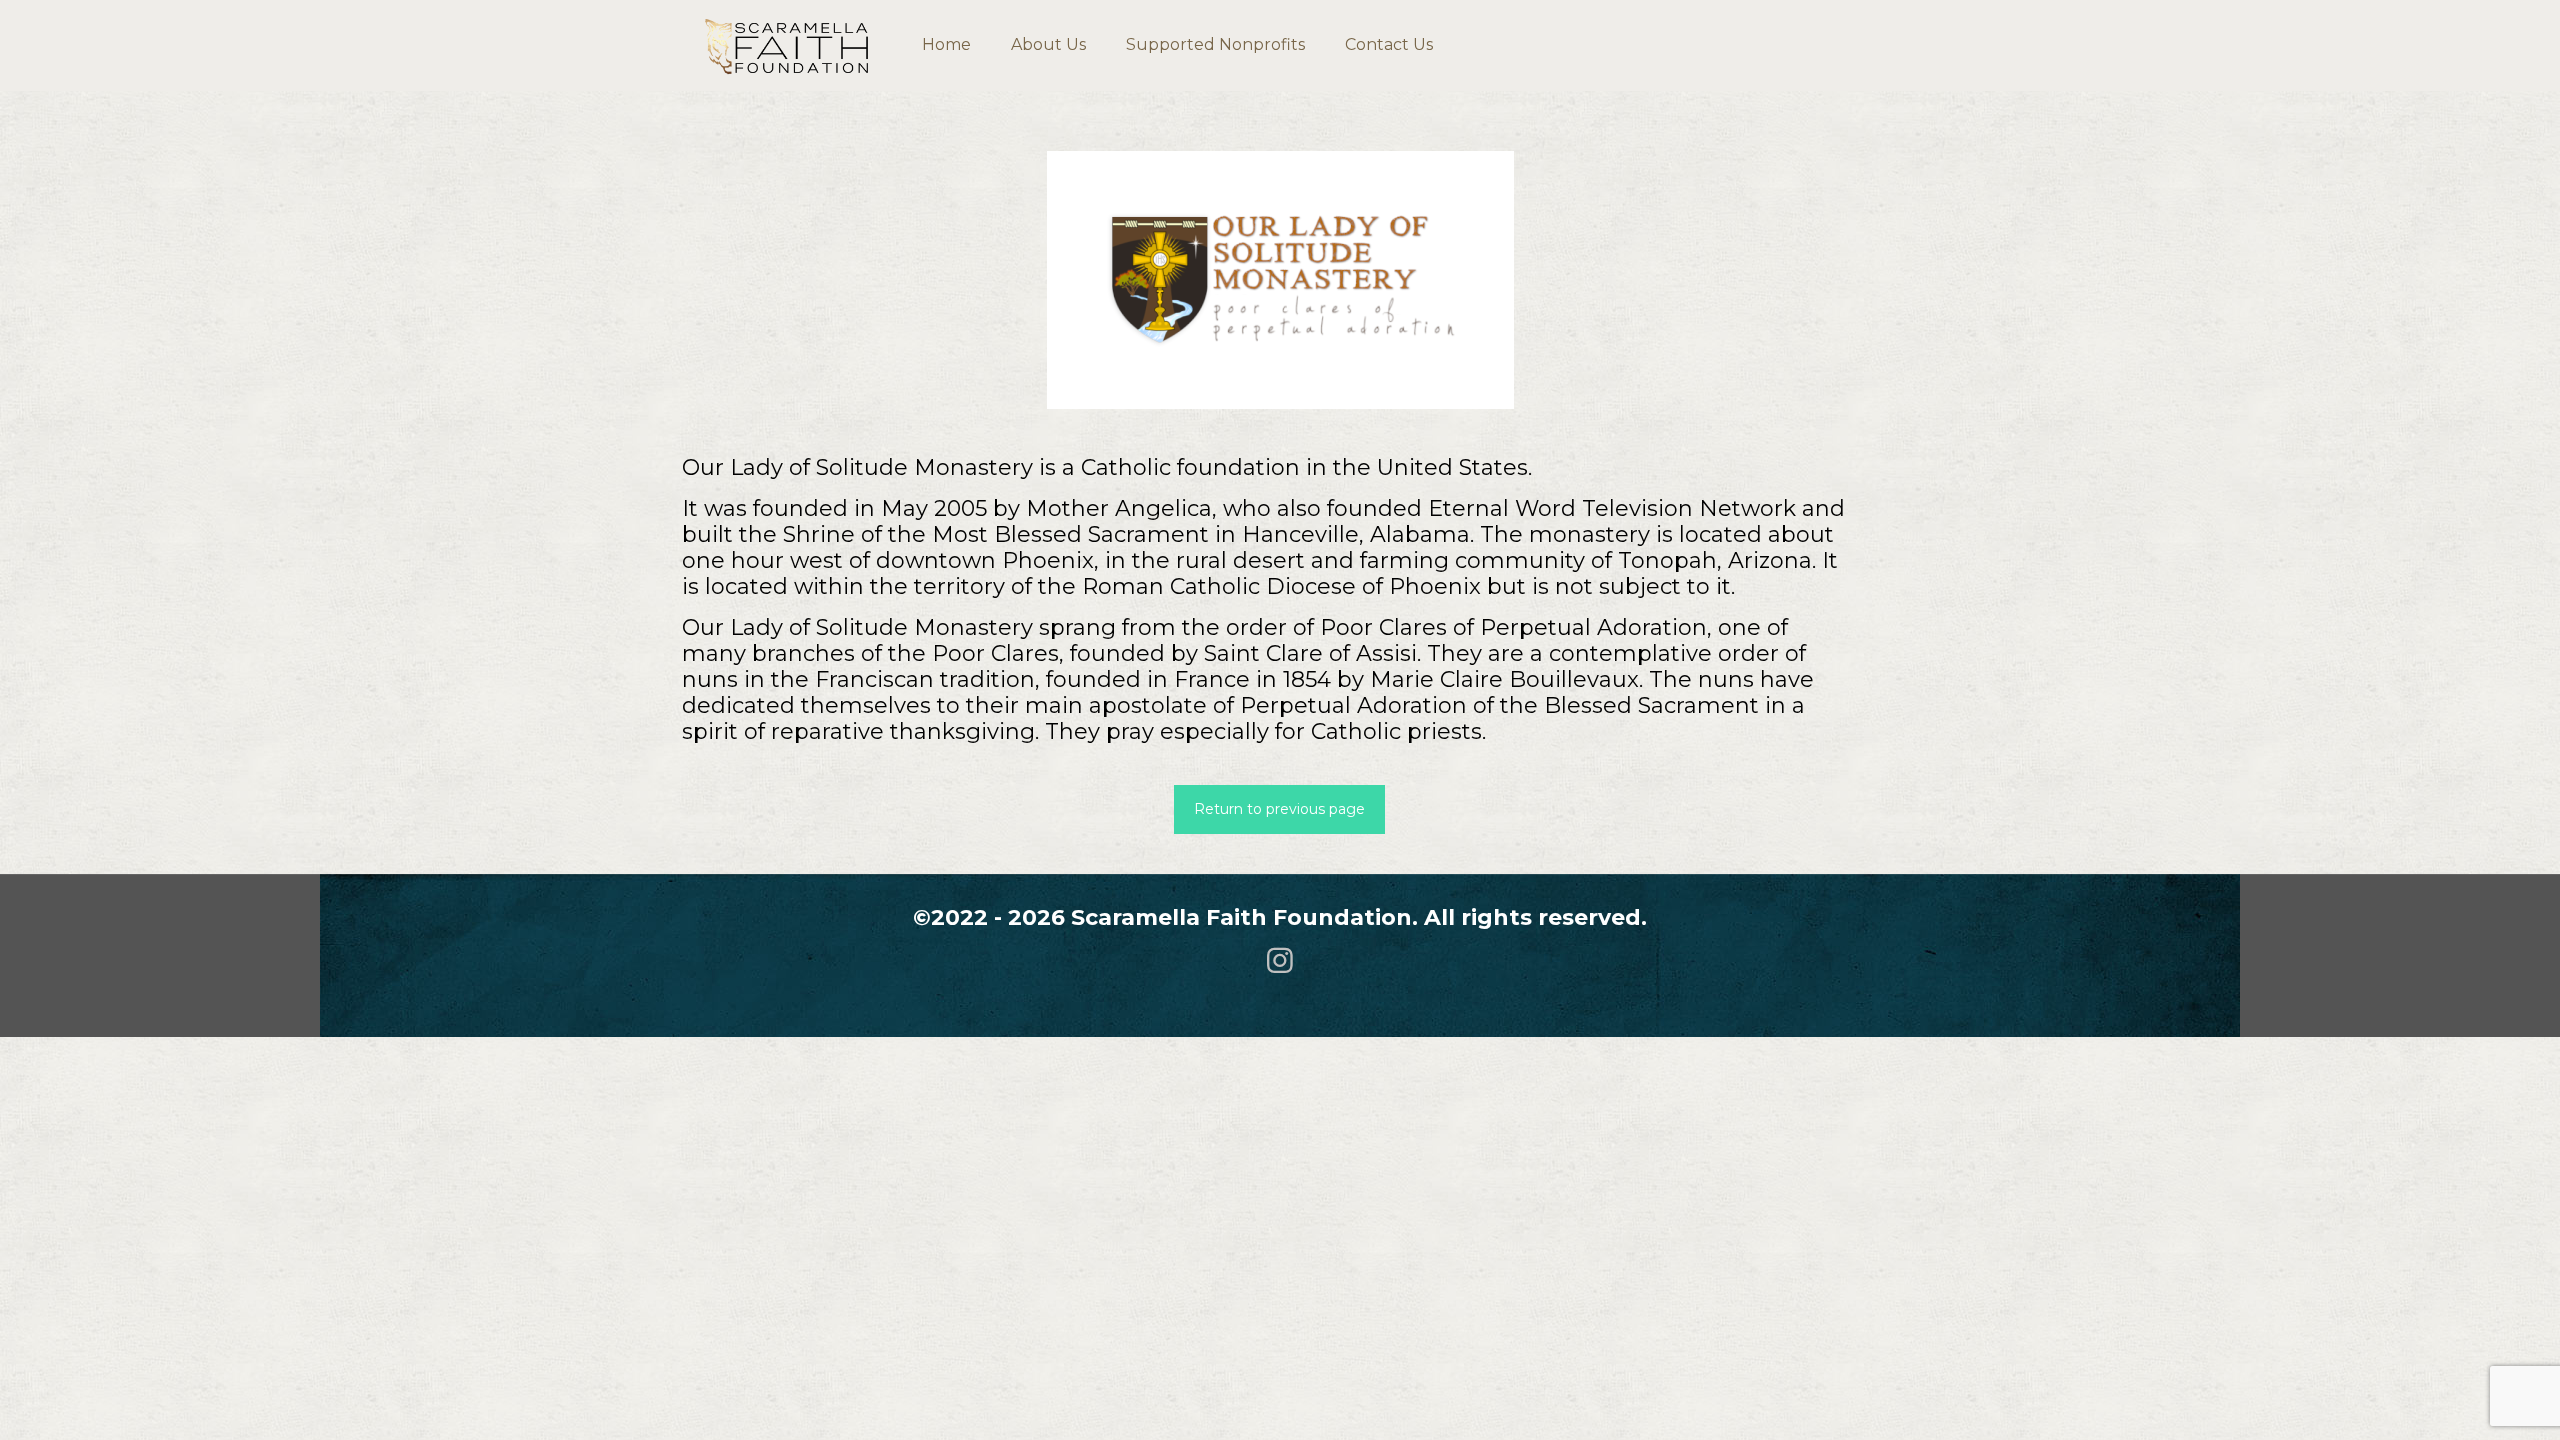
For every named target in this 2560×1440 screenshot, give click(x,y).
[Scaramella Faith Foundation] (787, 45)
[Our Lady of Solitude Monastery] (1280, 280)
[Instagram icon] (1280, 960)
